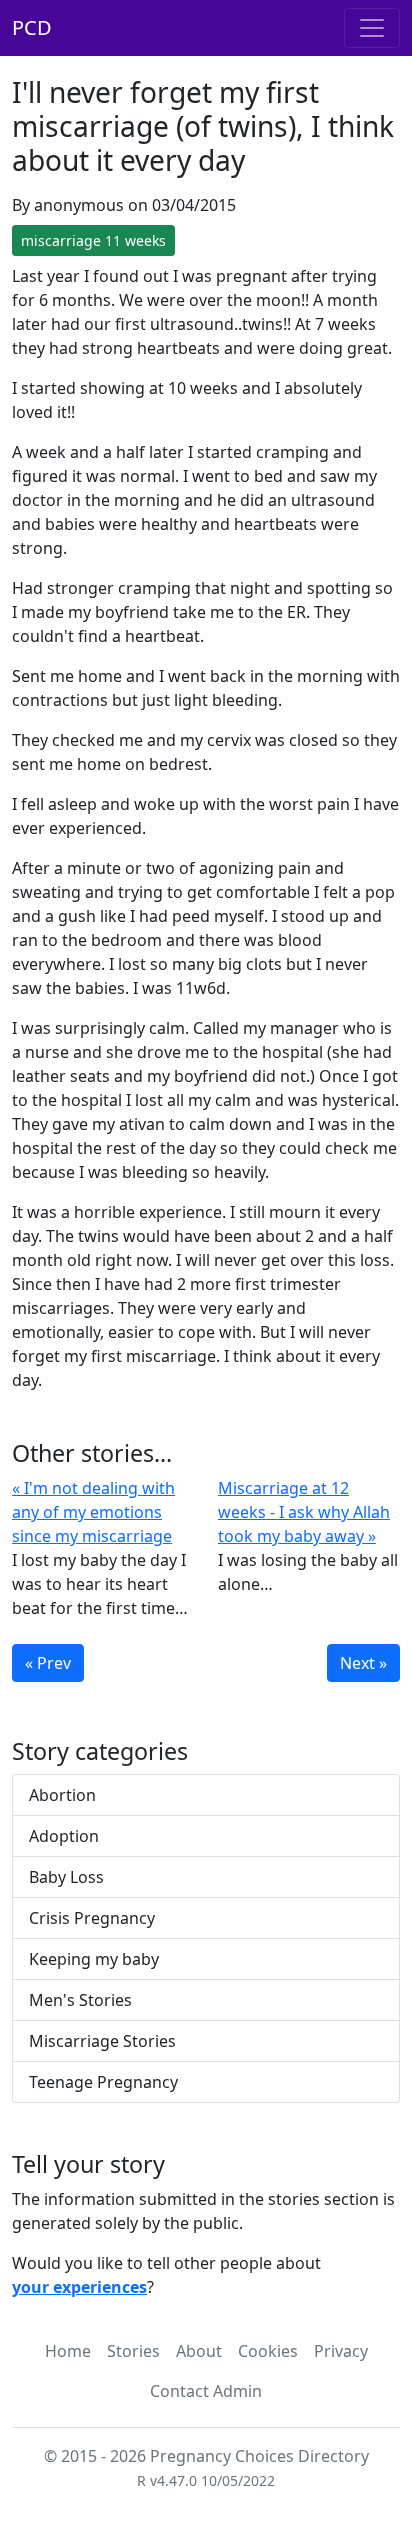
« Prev (48, 1663)
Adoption (64, 1836)
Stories (133, 2351)
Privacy (341, 2351)
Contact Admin (206, 2391)
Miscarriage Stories (102, 2041)
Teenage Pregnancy (103, 2082)
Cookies (268, 2351)
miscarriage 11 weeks (93, 240)
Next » (363, 1663)
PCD (32, 27)
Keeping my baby (94, 1959)
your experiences (79, 2287)
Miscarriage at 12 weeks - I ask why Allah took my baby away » (304, 1512)
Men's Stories (80, 2000)
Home (68, 2351)
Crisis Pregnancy (92, 1918)
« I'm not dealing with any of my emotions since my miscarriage (93, 1512)
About (199, 2351)
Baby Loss (66, 1877)
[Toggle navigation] (372, 28)
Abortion (62, 1795)
